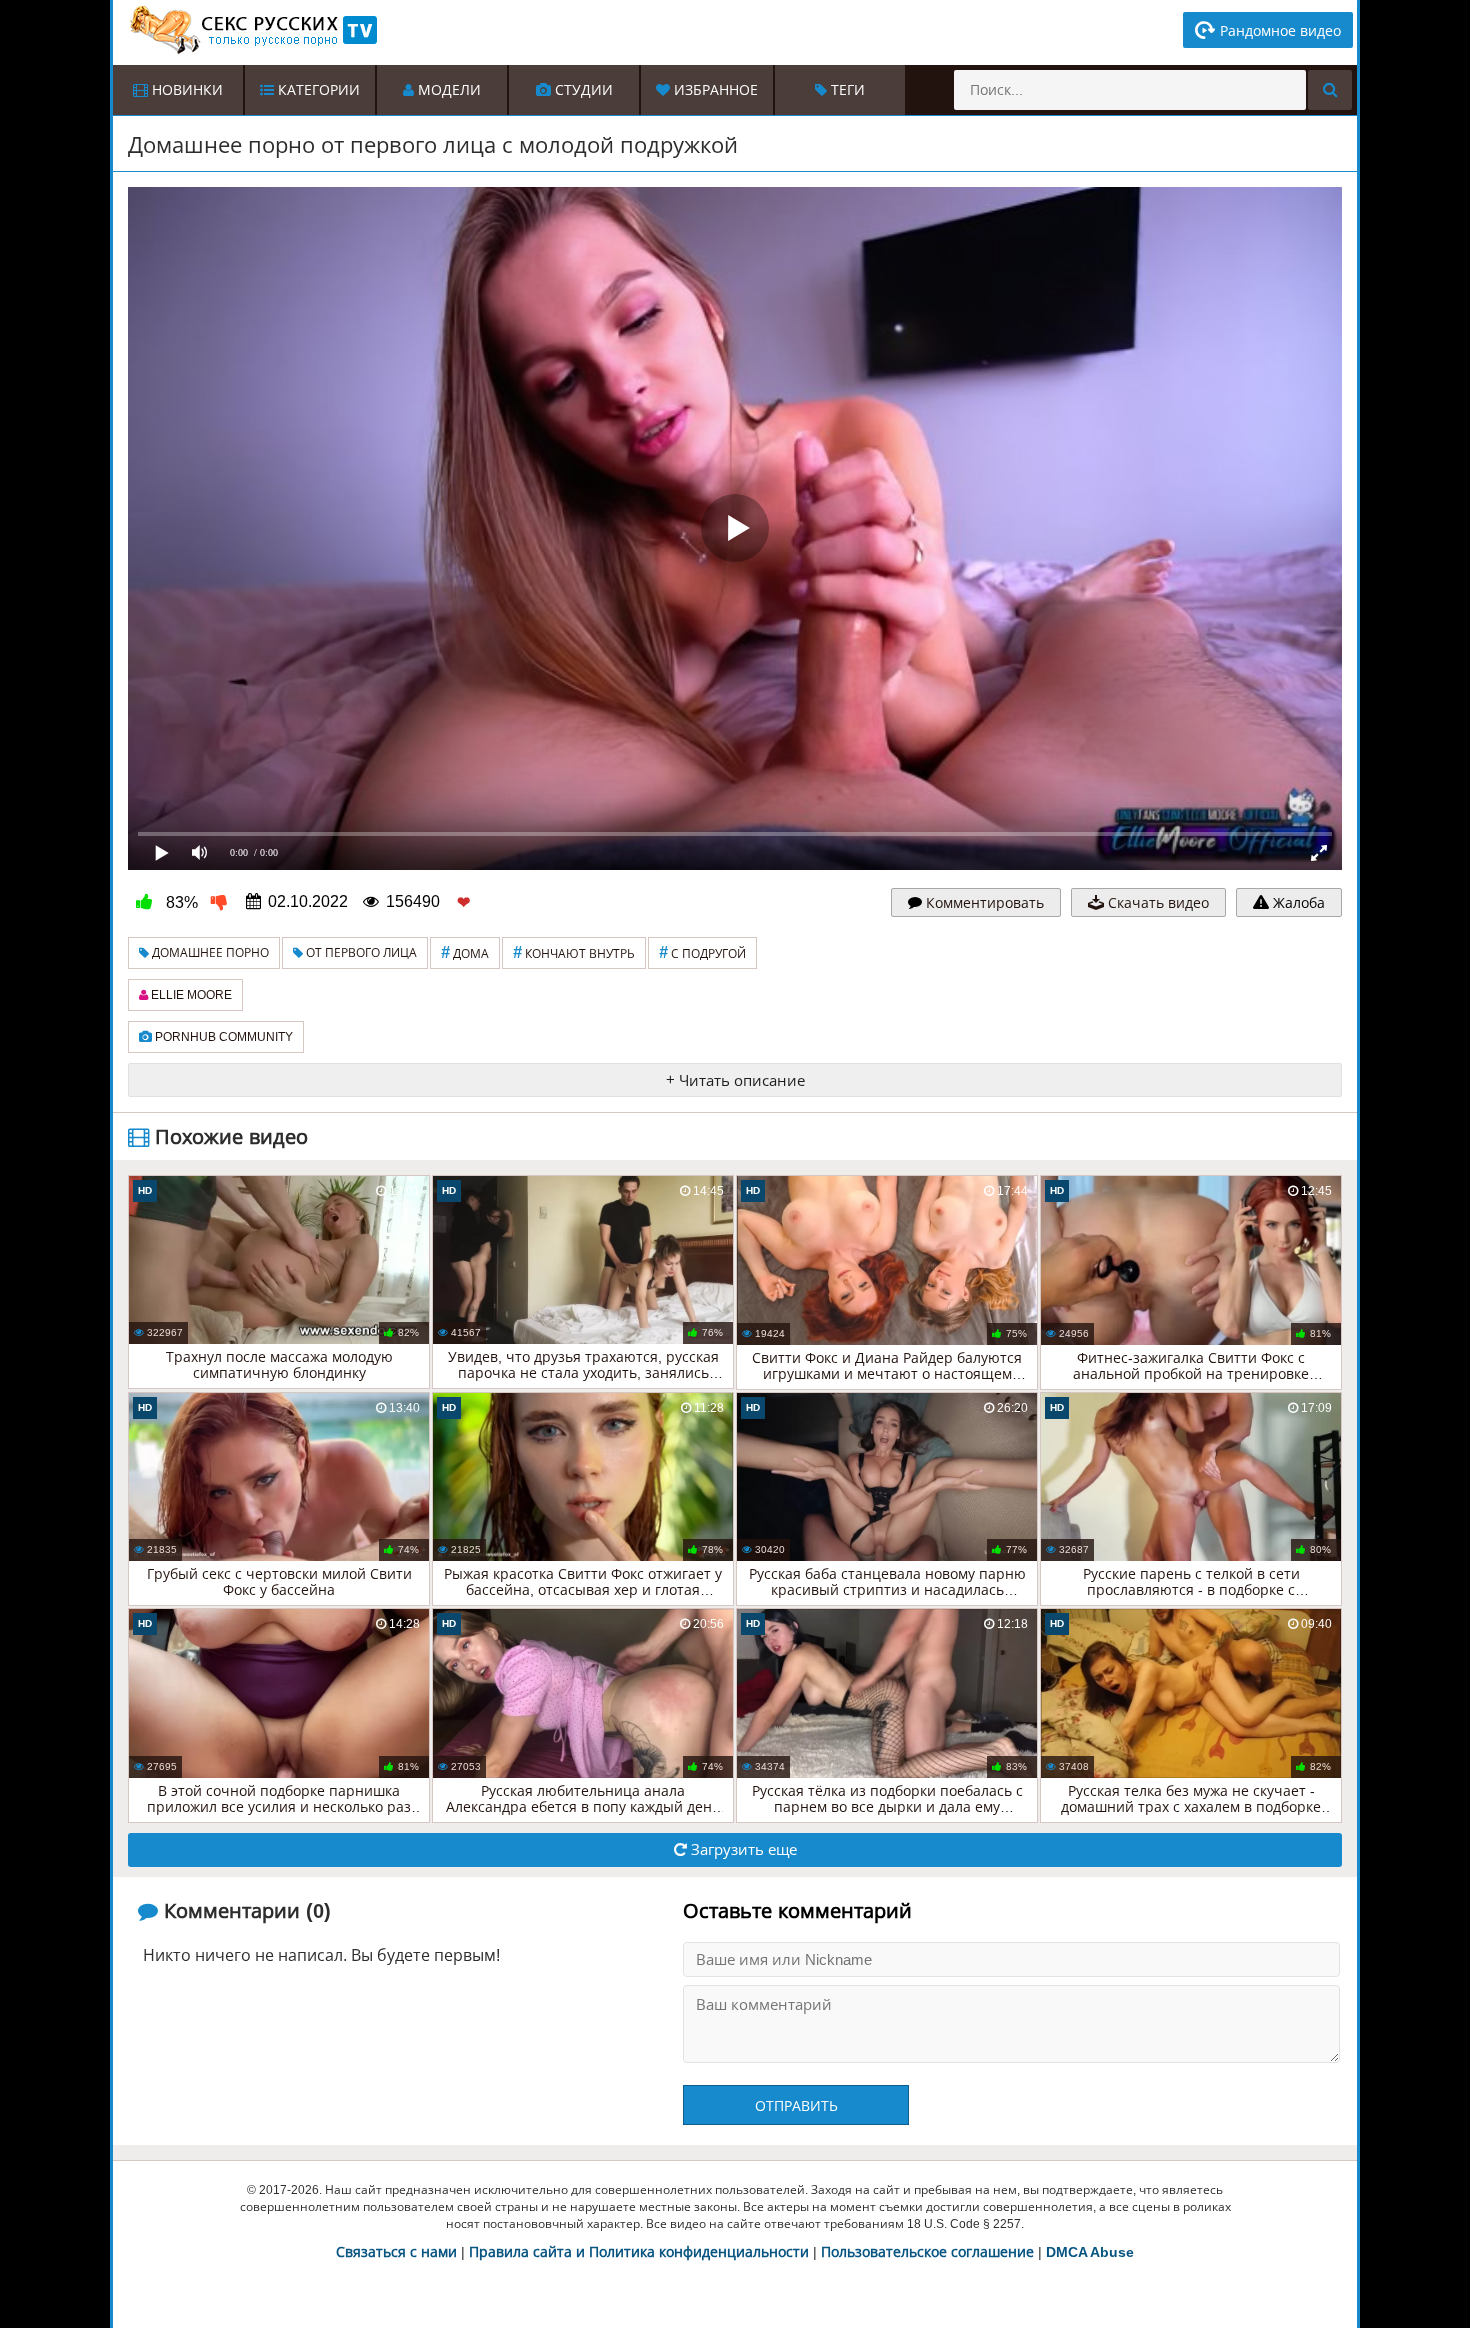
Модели (447, 90)
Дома (465, 952)
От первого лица (360, 953)
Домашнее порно (209, 953)
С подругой (702, 952)
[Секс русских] (252, 30)
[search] (1330, 90)
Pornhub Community (222, 1037)
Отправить (796, 2106)
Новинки (185, 90)
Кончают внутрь (574, 952)
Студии (582, 90)
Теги (846, 90)
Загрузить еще (742, 1849)
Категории (317, 90)
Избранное (714, 90)
